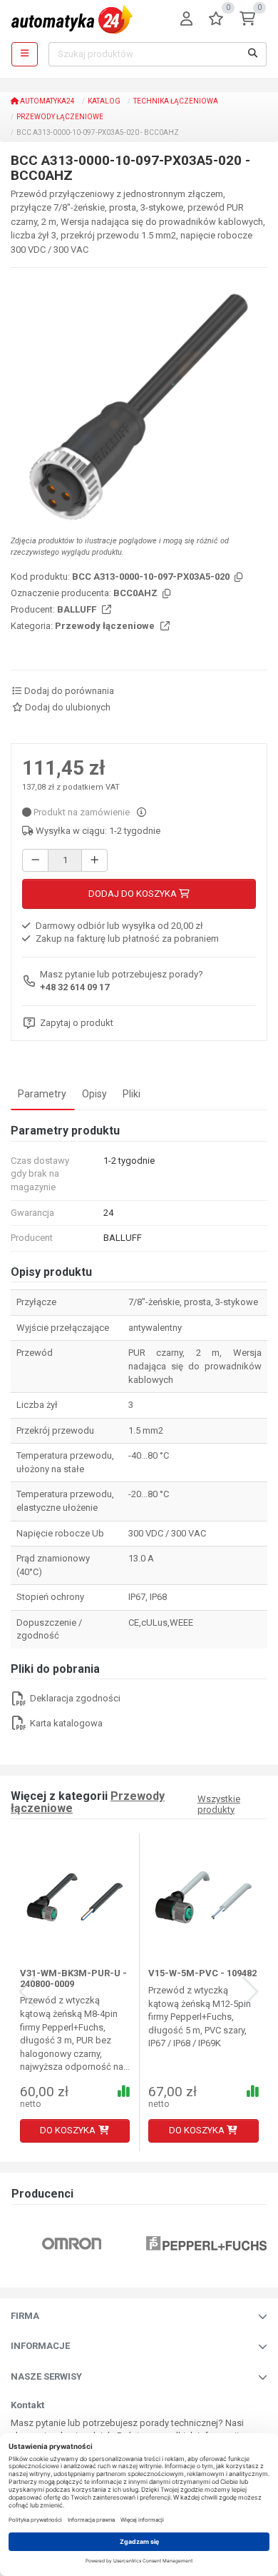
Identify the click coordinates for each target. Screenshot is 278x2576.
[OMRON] (72, 2243)
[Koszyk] (247, 20)
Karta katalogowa (65, 1723)
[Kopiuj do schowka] (237, 578)
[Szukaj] (253, 54)
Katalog (104, 101)
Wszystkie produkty (219, 1804)
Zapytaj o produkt (77, 1023)
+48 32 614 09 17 (74, 987)
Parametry (42, 1094)
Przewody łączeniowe (60, 117)
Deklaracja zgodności (74, 1698)
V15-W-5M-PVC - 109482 (202, 1973)
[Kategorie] (25, 54)
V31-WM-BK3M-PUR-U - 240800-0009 (73, 1978)
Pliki (132, 1094)
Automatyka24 (47, 101)
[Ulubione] (216, 20)
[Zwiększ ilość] (94, 861)
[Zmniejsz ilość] (35, 861)
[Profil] (186, 20)
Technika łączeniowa (176, 101)
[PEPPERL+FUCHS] (206, 2243)
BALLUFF (78, 609)
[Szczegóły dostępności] (141, 812)
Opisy (94, 1094)
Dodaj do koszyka (134, 894)
